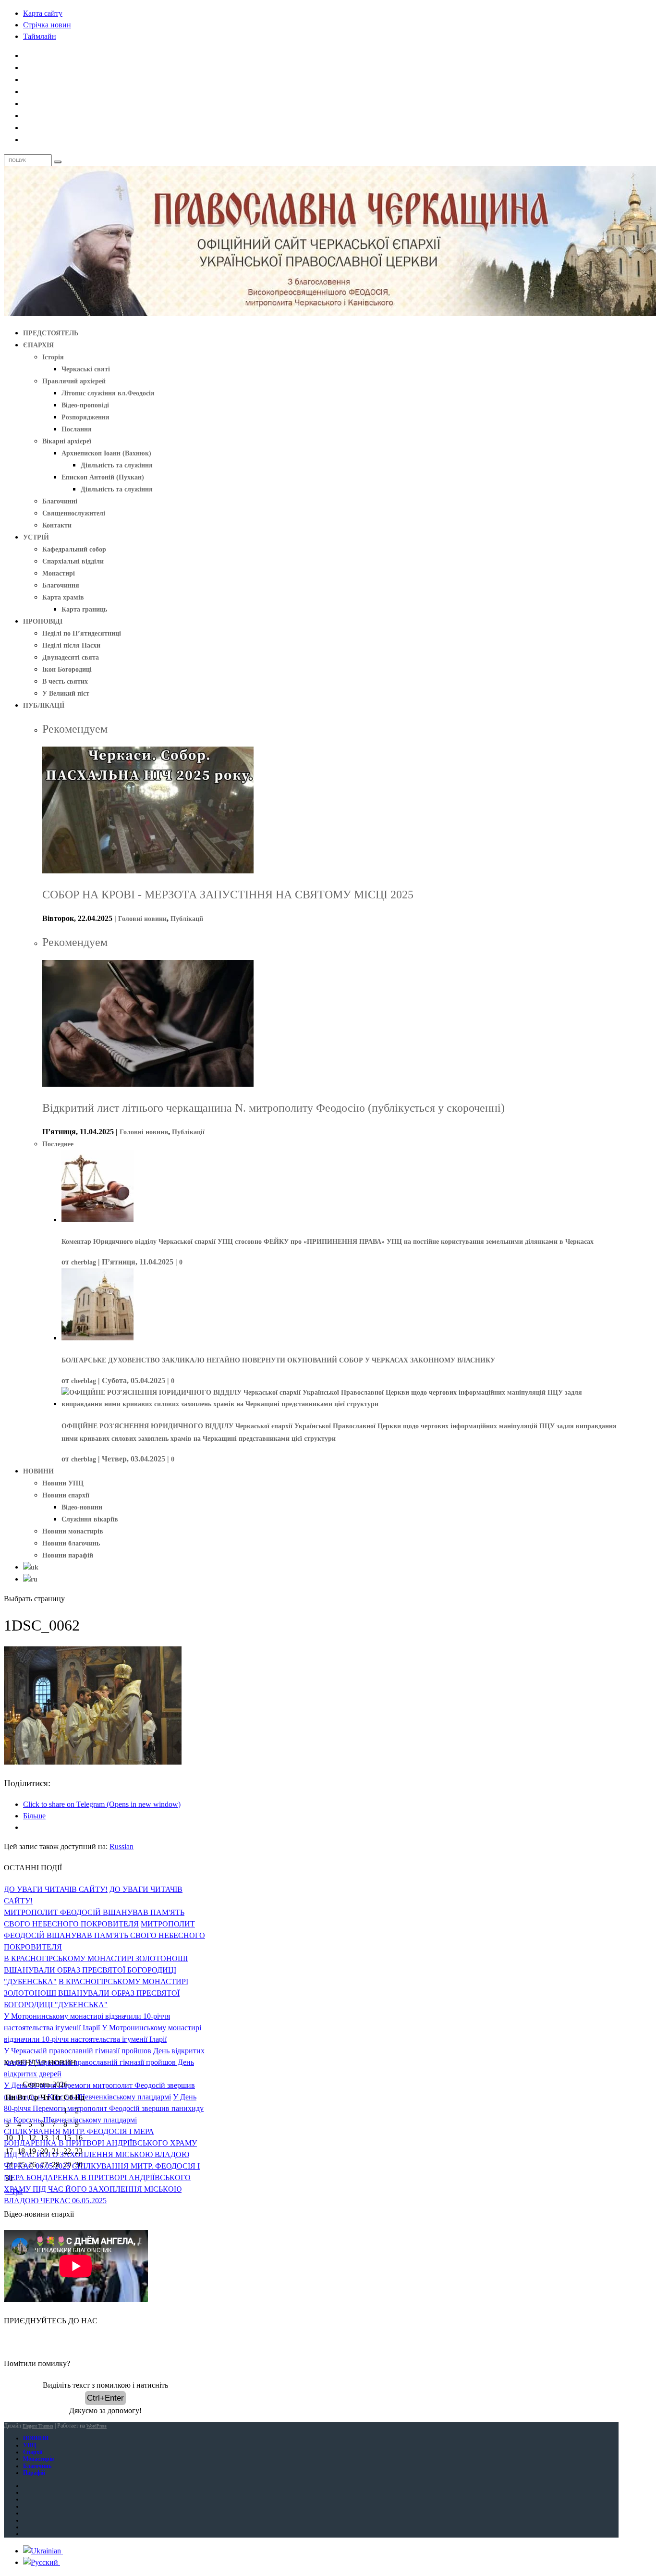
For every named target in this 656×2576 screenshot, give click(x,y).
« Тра (14, 2191)
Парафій (34, 2473)
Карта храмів (63, 597)
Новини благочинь (71, 1543)
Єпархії (33, 2452)
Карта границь (84, 609)
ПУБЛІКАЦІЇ (44, 705)
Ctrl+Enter (105, 2398)
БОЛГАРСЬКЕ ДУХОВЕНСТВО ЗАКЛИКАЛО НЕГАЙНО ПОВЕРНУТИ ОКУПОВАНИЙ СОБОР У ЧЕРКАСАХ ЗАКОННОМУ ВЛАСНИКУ (278, 1360)
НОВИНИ (38, 1471)
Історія (53, 357)
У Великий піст (66, 693)
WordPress (97, 2426)
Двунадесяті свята (71, 657)
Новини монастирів (73, 1531)
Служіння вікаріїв (90, 1519)
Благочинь (37, 2466)
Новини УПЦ (63, 1483)
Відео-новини (82, 1507)
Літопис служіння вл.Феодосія (108, 393)
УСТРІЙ (36, 537)
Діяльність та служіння (117, 465)
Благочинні (60, 501)
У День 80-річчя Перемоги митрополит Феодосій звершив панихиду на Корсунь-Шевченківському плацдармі (104, 2108)
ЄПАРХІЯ (38, 345)
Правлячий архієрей (74, 381)
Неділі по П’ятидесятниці (82, 633)
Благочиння (61, 585)
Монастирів (38, 2459)
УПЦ (30, 2445)
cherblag (84, 1262)
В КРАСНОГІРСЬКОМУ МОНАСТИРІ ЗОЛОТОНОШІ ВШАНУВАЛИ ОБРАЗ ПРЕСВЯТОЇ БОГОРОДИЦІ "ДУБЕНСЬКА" (96, 1970)
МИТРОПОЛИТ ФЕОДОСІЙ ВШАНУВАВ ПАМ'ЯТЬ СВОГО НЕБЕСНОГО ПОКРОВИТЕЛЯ (104, 1935)
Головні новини (142, 919)
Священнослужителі (74, 513)
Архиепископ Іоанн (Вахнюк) (106, 453)
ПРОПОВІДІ (43, 621)
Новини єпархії (66, 1495)
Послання (77, 429)
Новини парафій (68, 1555)
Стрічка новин (47, 25)
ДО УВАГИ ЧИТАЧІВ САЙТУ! (56, 1889)
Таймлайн (40, 36)
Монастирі (59, 573)
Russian (121, 1846)
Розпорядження (85, 417)
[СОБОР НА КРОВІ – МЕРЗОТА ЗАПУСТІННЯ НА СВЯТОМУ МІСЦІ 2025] (148, 871)
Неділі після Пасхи (71, 645)
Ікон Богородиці (67, 669)
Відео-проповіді (85, 405)
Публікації (187, 919)
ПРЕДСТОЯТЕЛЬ (51, 333)
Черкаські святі (86, 369)
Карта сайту (43, 13)
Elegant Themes (38, 2426)
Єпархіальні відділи (73, 561)
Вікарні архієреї (67, 441)
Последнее (58, 1144)
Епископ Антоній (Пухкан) (103, 477)
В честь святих (65, 681)
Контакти (57, 525)
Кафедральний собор (74, 549)
